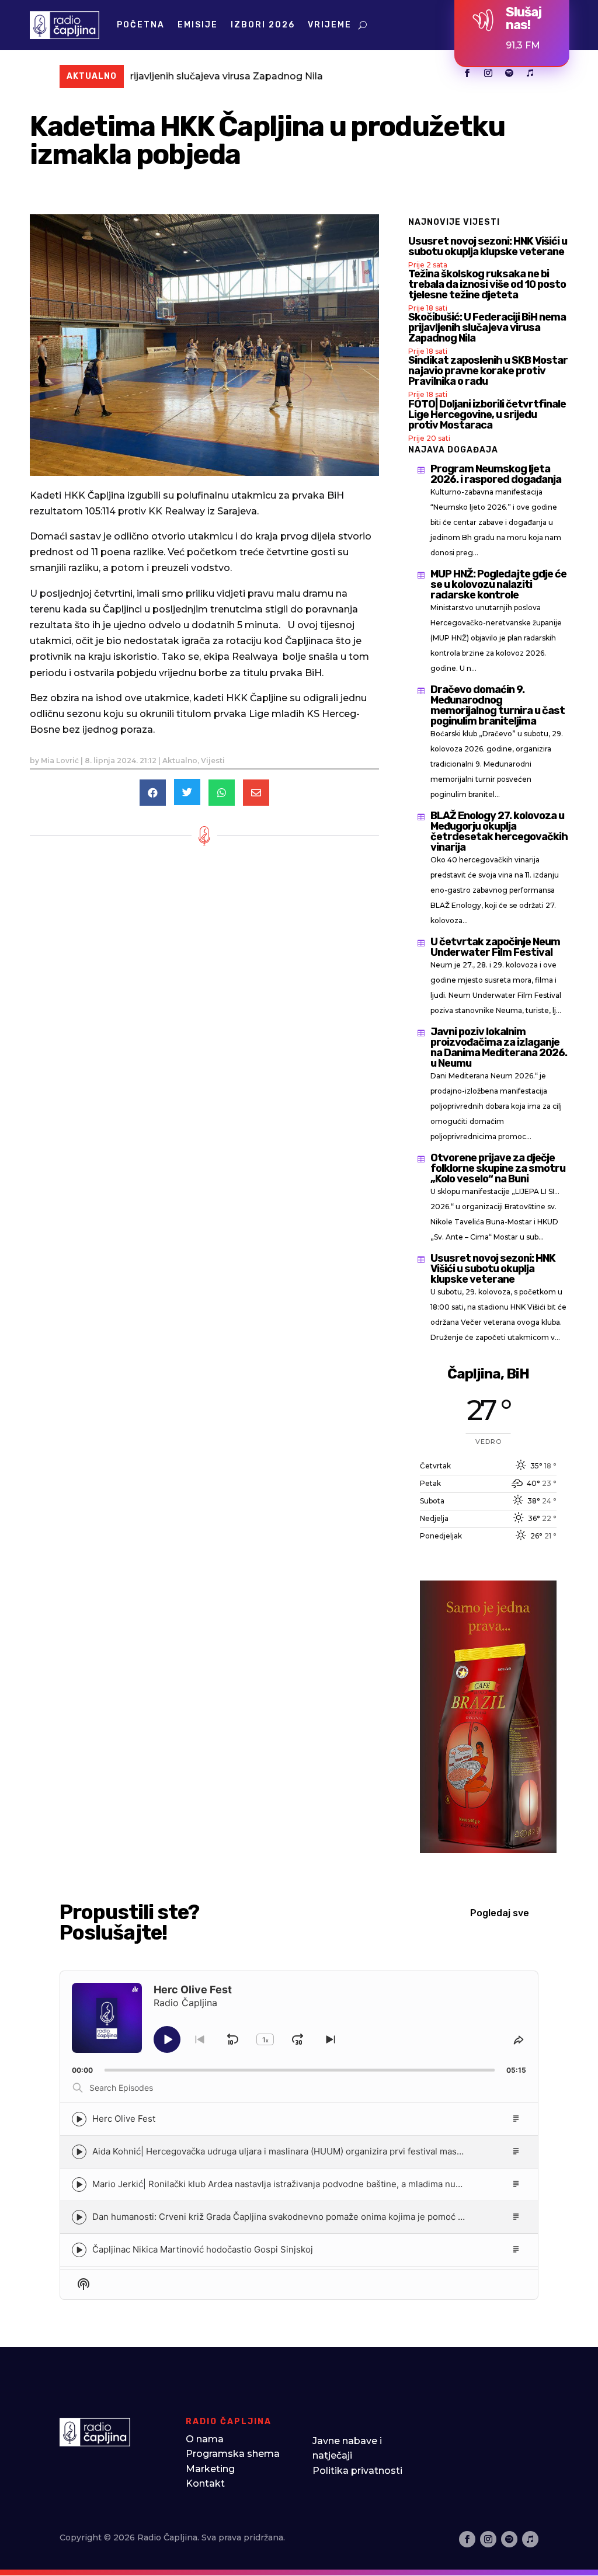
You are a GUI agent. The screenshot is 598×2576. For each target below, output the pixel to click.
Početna (141, 25)
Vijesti (213, 760)
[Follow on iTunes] (530, 73)
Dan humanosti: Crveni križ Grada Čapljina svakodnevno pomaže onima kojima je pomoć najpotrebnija (302, 2217)
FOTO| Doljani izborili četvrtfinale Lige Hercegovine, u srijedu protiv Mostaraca (487, 415)
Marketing (210, 2469)
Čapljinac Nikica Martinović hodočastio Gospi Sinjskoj (203, 2249)
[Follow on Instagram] (488, 73)
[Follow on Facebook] (467, 73)
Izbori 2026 (263, 25)
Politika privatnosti (357, 2471)
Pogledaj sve (500, 1913)
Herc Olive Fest (124, 2119)
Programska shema (233, 2454)
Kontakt (205, 2483)
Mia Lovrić (60, 760)
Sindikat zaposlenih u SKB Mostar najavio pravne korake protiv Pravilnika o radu (488, 371)
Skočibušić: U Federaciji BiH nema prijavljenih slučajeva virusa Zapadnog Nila (487, 328)
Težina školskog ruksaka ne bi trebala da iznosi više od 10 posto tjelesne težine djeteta (487, 284)
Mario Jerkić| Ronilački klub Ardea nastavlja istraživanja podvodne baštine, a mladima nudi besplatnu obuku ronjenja (331, 2184)
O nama (205, 2439)
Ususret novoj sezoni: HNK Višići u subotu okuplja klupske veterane (488, 246)
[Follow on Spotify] (509, 73)
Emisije (198, 25)
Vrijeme (330, 25)
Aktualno (180, 760)
